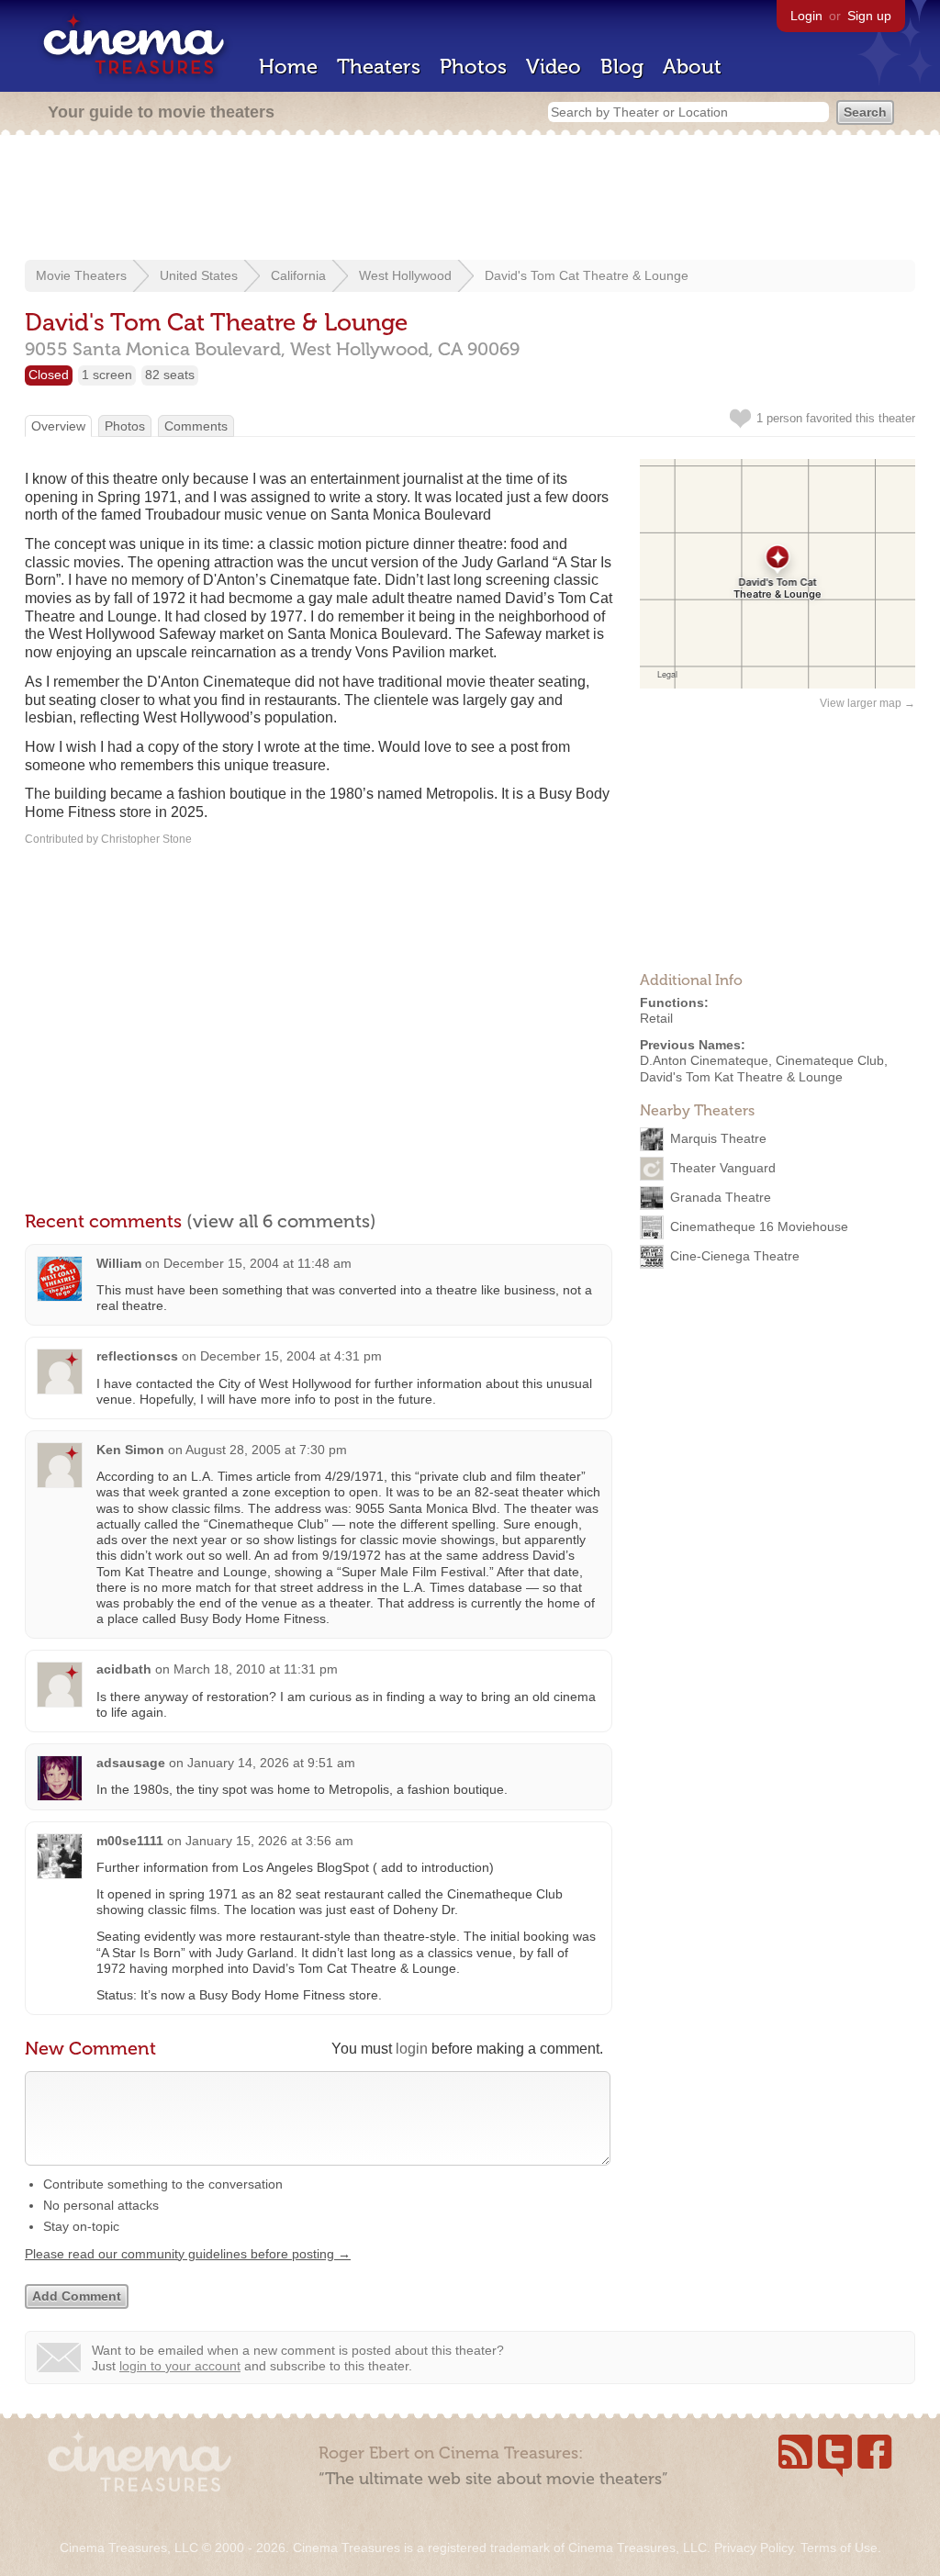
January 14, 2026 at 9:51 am (271, 1763)
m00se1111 (130, 1841)
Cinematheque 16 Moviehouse (759, 1226)
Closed (49, 375)
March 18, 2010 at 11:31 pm (256, 1669)
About (692, 67)
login (412, 2049)
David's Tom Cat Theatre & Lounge (587, 275)
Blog (622, 67)
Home (288, 67)
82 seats (170, 375)
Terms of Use (839, 2548)
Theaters (379, 67)
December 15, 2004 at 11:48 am (257, 1263)
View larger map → (867, 703)
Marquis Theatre (718, 1138)
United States (199, 275)
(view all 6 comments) (281, 1221)
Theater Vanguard (723, 1168)
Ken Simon (130, 1450)
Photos (473, 67)
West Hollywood (405, 275)
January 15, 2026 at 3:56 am (269, 1841)
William (119, 1263)
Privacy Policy (754, 2548)
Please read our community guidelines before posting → (188, 2254)
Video (554, 67)
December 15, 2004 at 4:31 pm (291, 1356)
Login (806, 16)
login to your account (180, 2366)
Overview (58, 426)
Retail (656, 1018)
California (298, 275)
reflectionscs (137, 1356)
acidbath (124, 1669)
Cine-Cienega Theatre (735, 1256)
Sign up (869, 16)
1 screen (107, 375)
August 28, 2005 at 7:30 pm (266, 1450)
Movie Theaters (81, 275)
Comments (196, 426)
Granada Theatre (721, 1197)
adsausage (131, 1763)
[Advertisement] (470, 199)
